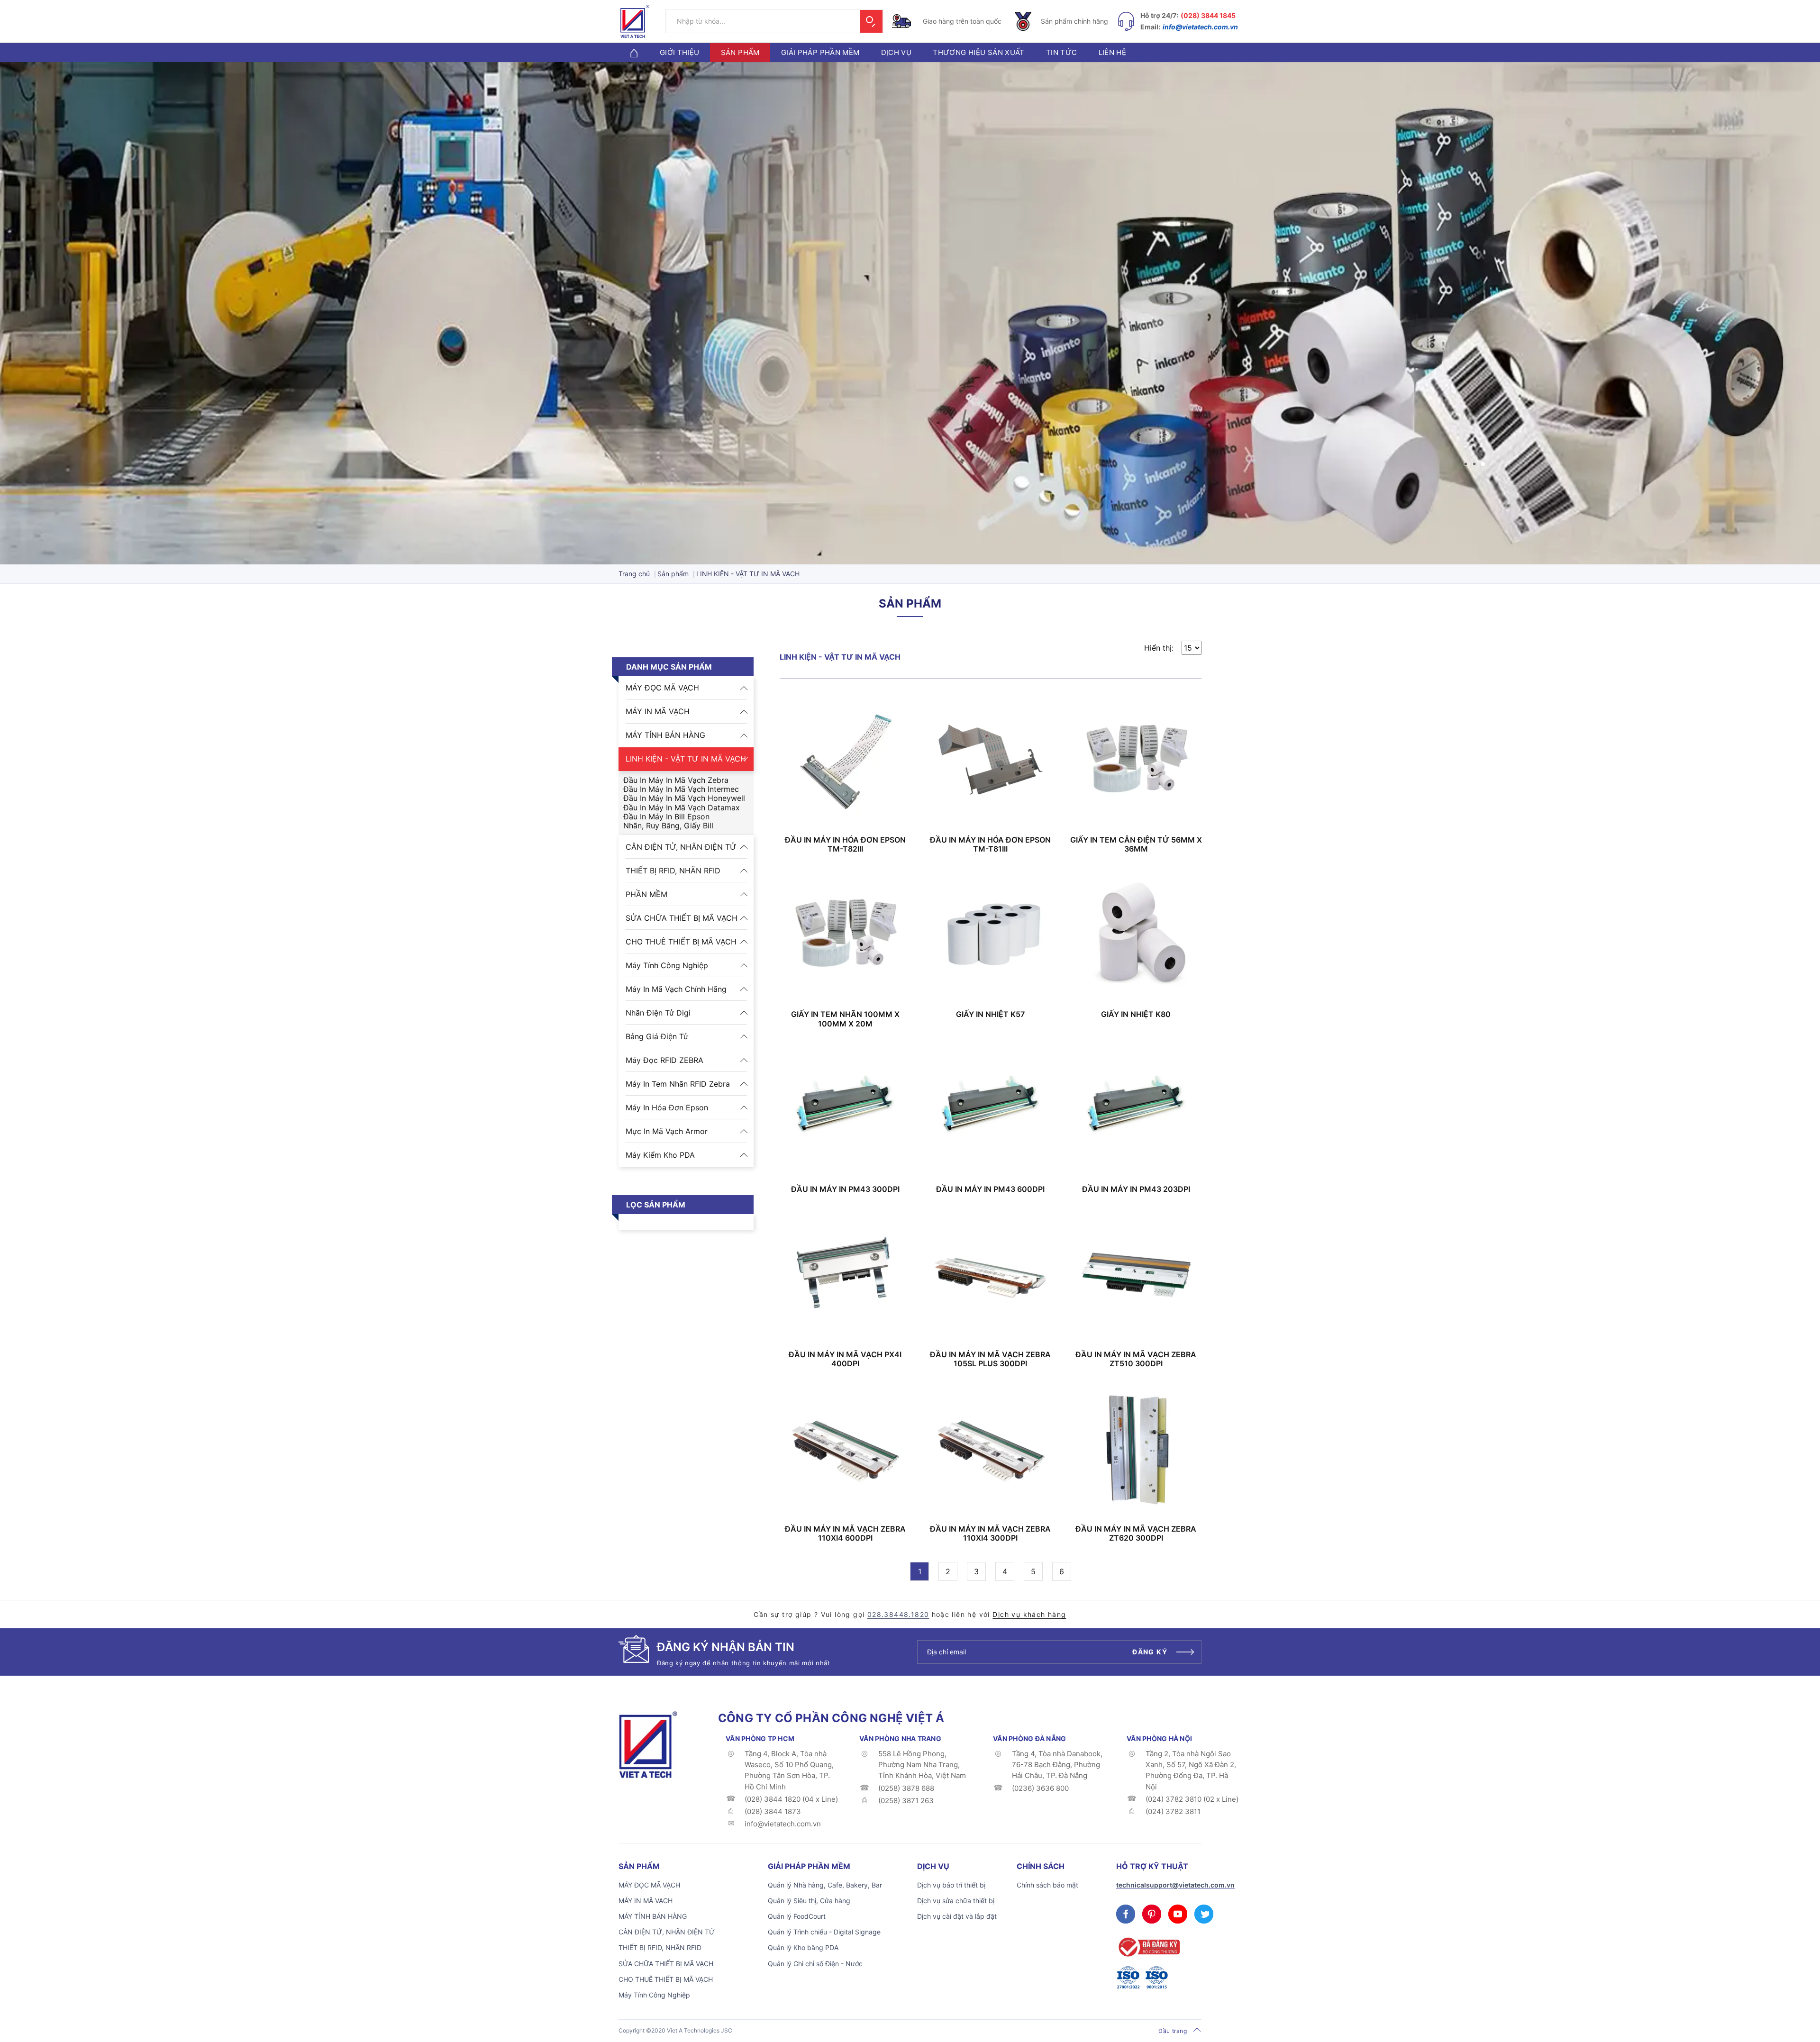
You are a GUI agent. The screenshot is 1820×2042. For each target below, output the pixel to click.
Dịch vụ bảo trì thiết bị (951, 1885)
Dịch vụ (896, 52)
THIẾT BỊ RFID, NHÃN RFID (673, 871)
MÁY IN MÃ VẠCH (658, 711)
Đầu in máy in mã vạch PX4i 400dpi (845, 1359)
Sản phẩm (740, 52)
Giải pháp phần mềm (820, 52)
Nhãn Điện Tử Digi (658, 1013)
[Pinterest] (1152, 1914)
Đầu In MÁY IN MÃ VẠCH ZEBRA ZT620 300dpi (1136, 1534)
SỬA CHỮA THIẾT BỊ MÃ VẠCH (682, 918)
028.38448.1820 (898, 1614)
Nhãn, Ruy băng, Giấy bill (668, 826)
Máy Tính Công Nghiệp (667, 965)
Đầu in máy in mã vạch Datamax (682, 808)
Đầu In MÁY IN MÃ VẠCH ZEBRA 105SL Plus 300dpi (990, 1359)
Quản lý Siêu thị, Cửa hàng (809, 1901)
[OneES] (648, 1744)
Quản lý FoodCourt (797, 1916)
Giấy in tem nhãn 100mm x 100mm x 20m (845, 1019)
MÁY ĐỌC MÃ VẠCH (662, 688)
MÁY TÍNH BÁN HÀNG (665, 735)
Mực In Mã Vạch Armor (667, 1131)
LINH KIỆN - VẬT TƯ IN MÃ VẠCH (686, 759)
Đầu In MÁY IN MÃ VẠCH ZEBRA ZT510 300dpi (1136, 1359)
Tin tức (1062, 52)
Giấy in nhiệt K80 (1136, 1014)
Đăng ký (1150, 1652)
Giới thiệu (680, 52)
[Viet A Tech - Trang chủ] (635, 21)
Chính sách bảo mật (1047, 1885)
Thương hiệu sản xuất (979, 52)
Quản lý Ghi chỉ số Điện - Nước (815, 1964)
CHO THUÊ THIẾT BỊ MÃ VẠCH (681, 942)
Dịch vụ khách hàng (1029, 1614)
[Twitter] (1204, 1914)
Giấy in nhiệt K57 (990, 1014)
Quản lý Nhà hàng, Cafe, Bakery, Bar (825, 1885)
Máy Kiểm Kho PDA (660, 1155)
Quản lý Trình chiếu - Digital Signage (824, 1932)
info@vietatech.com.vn (1200, 27)
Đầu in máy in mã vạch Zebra (676, 780)
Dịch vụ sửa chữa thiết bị (956, 1901)
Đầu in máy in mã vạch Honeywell (684, 798)
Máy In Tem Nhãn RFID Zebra (678, 1084)
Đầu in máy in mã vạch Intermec (681, 789)
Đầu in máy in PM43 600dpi (990, 1189)
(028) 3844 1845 (1208, 15)
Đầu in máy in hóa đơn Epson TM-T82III (845, 844)
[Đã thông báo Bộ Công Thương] (1148, 1947)
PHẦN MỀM (646, 894)
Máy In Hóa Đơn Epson (667, 1107)
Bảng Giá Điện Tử (657, 1036)
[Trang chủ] (634, 52)
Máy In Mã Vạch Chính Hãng (676, 989)
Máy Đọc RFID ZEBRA (664, 1060)
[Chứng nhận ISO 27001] (1128, 1978)
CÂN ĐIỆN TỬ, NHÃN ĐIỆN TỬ (681, 847)
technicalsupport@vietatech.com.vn (1175, 1885)
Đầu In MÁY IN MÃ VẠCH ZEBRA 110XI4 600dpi (845, 1534)
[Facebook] (1126, 1914)
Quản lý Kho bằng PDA (803, 1947)
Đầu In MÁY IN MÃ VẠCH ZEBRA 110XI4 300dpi (990, 1534)
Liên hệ (1113, 52)
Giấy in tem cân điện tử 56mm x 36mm (1136, 844)
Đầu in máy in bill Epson (666, 817)
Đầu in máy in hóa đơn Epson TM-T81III (990, 844)
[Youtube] (1178, 1914)
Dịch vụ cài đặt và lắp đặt (957, 1916)
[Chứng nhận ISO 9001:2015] (1156, 1978)
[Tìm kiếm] (871, 21)
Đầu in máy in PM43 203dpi (1136, 1189)
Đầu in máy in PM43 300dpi (845, 1189)
